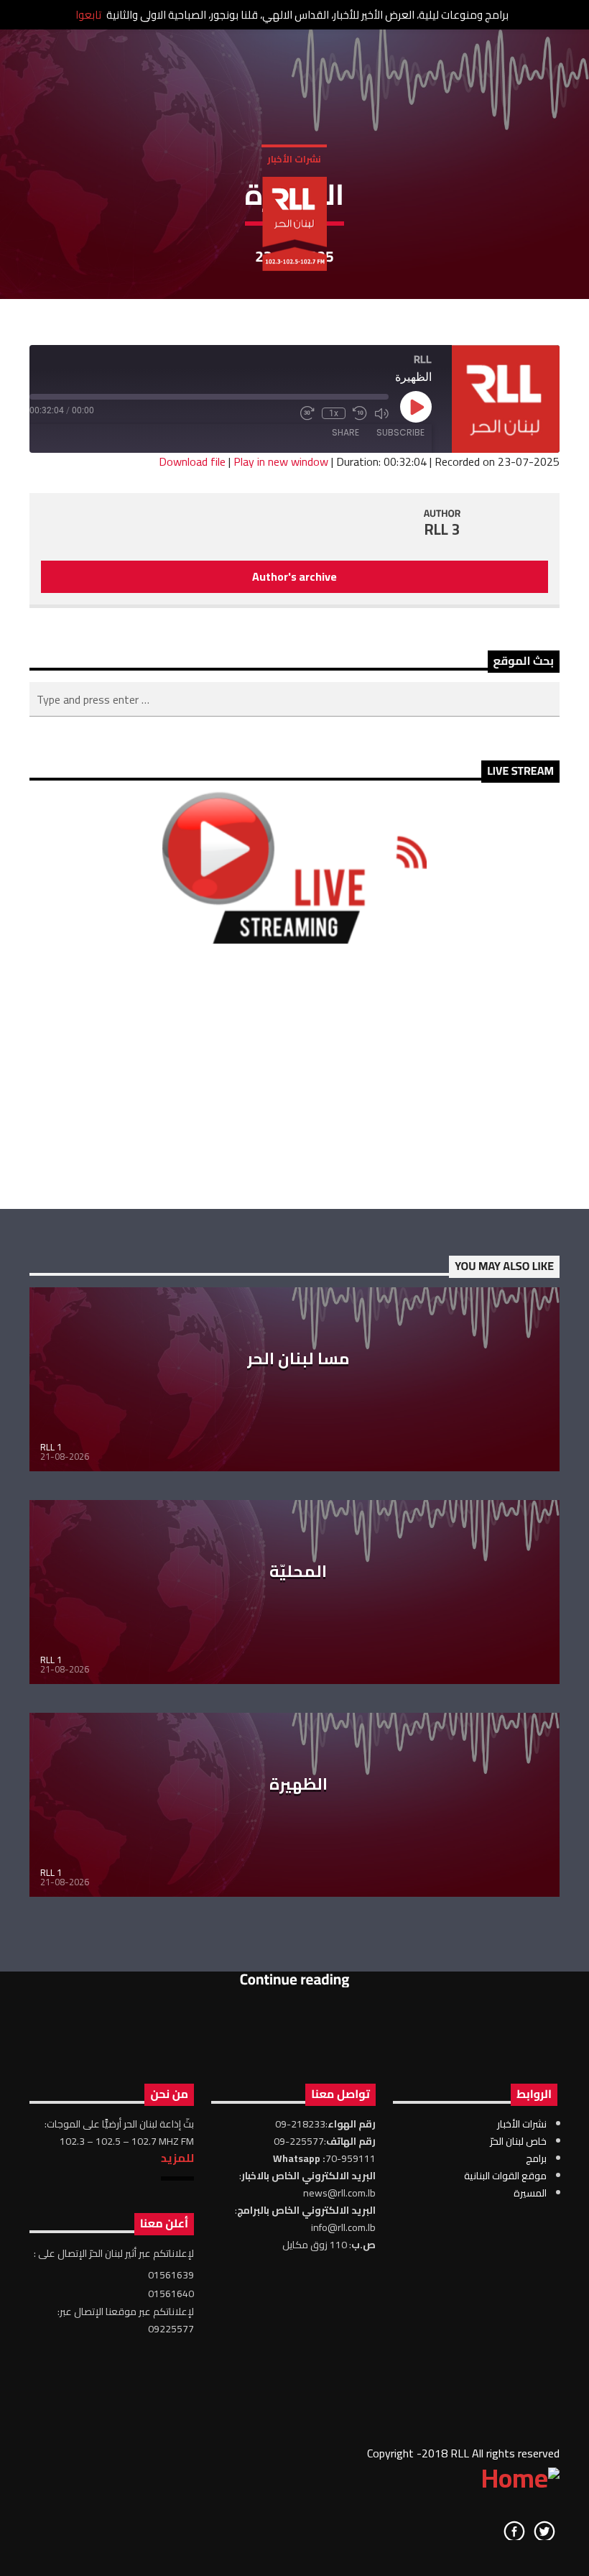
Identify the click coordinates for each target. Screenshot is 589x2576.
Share (345, 432)
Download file (192, 461)
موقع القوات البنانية (505, 2176)
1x (334, 413)
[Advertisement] (294, 1076)
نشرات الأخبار (294, 159)
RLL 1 (51, 1447)
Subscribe (400, 432)
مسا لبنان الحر (298, 1358)
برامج (536, 2158)
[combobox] (294, 699)
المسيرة (530, 2193)
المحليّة (298, 1571)
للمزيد (177, 2158)
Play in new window (281, 461)
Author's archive (294, 576)
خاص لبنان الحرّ (518, 2141)
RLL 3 (442, 529)
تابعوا (88, 15)
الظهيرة (298, 1784)
